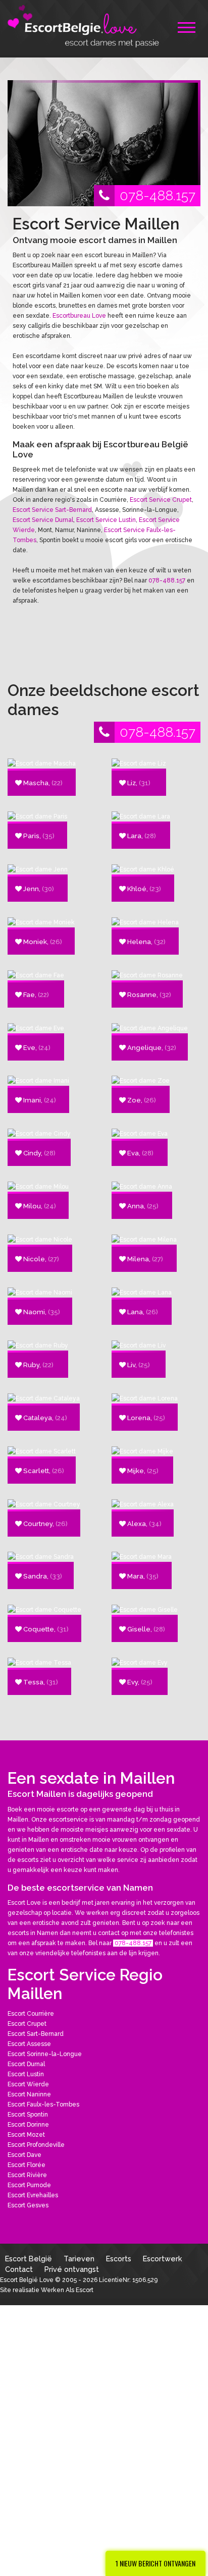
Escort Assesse (29, 2044)
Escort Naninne (29, 2094)
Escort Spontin (28, 2115)
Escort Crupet (27, 2024)
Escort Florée (27, 2165)
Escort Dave (24, 2155)
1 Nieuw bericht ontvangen (155, 2563)
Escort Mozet (26, 2135)
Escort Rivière (27, 2175)
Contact (19, 2269)
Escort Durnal (26, 2064)
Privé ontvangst (72, 2269)
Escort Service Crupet (161, 500)
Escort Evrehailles (33, 2195)
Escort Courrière (31, 2014)
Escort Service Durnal (43, 520)
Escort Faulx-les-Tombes (43, 2104)
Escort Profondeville (36, 2145)
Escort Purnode (29, 2185)
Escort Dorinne (28, 2125)
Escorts (119, 2259)
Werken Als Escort (67, 2290)
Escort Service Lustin (106, 520)
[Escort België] (83, 25)
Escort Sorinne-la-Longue (45, 2054)
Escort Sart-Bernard (36, 2034)
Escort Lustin (26, 2074)
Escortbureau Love (79, 316)
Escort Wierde (28, 2084)
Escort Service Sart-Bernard (52, 510)
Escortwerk (163, 2259)
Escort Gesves (28, 2205)
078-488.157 (158, 195)
